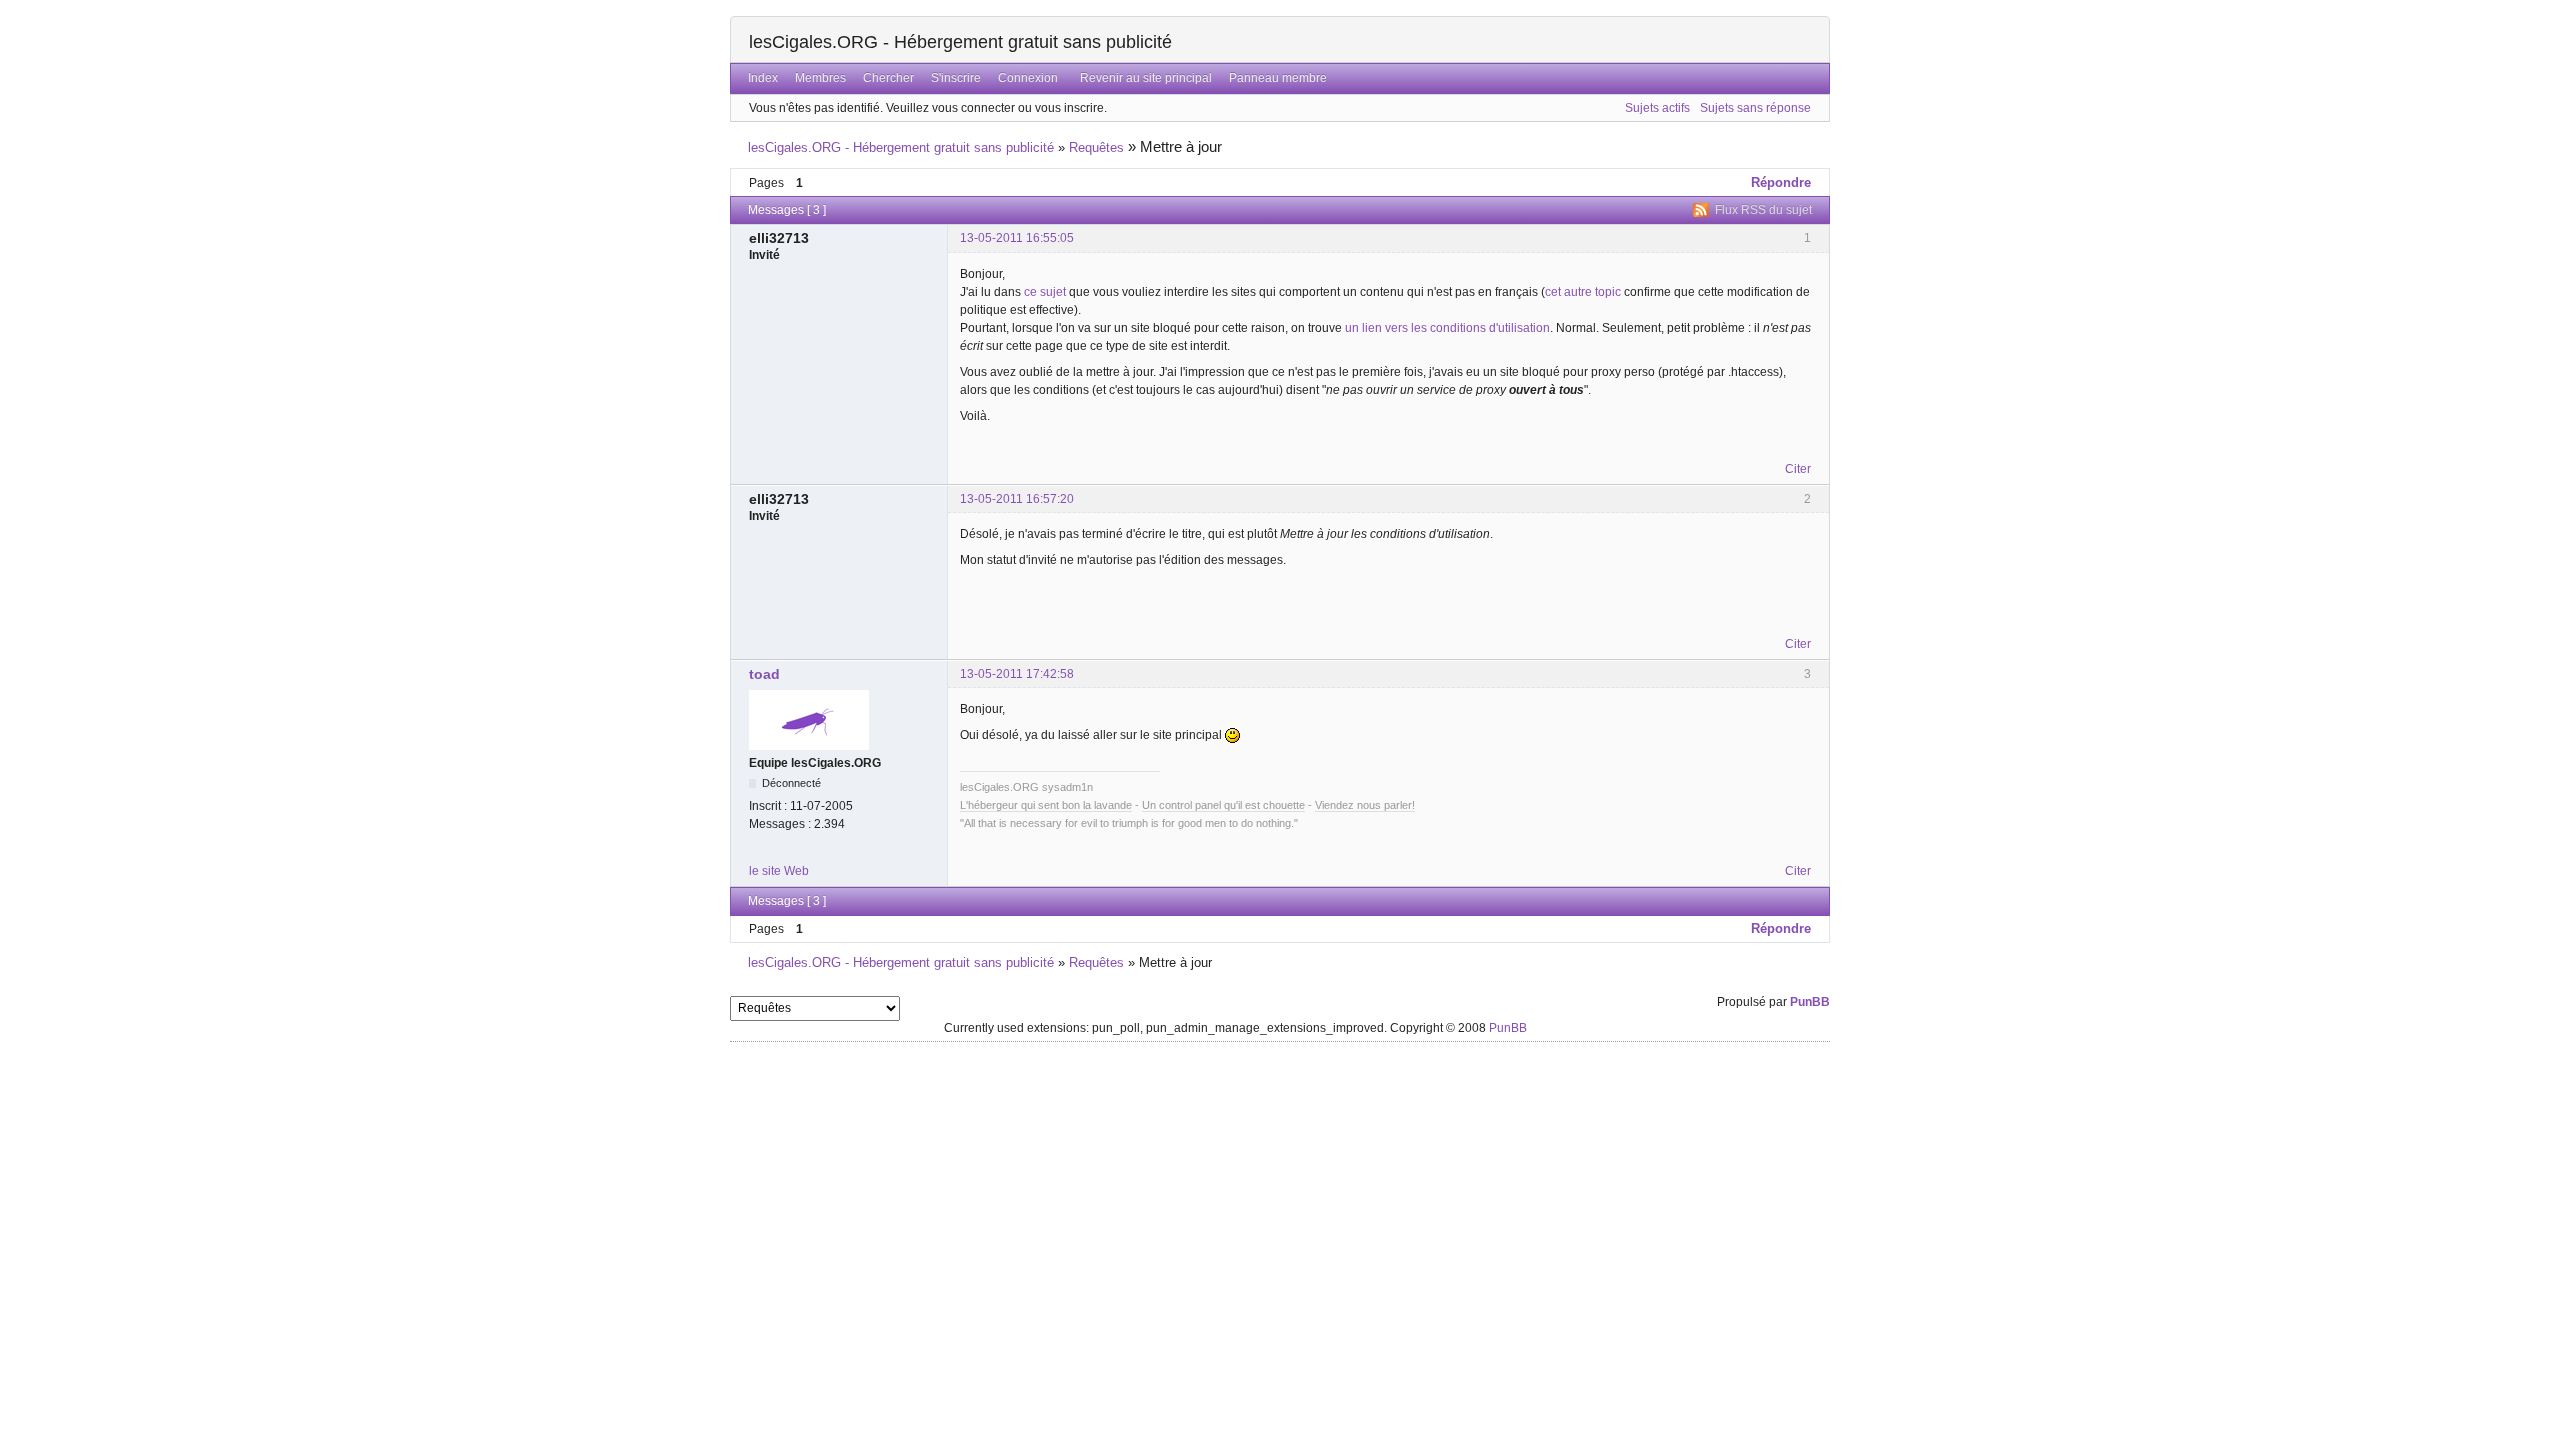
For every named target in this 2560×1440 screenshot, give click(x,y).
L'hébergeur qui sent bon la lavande (1046, 805)
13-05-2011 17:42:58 (1017, 674)
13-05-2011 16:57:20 (1017, 499)
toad (764, 674)
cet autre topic (1584, 292)
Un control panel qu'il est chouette (1223, 805)
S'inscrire (956, 78)
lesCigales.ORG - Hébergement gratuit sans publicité (960, 42)
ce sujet (1045, 292)
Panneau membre (1278, 78)
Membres (820, 78)
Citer (1798, 469)
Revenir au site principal (1146, 78)
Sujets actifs (1657, 108)
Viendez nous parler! (1365, 805)
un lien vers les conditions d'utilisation (1447, 328)
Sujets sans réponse (1755, 108)
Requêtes (1096, 147)
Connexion (1028, 78)
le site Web (779, 871)
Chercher (888, 78)
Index (763, 78)
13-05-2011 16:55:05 (1017, 238)
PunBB (1810, 1002)
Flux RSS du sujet (1763, 210)
